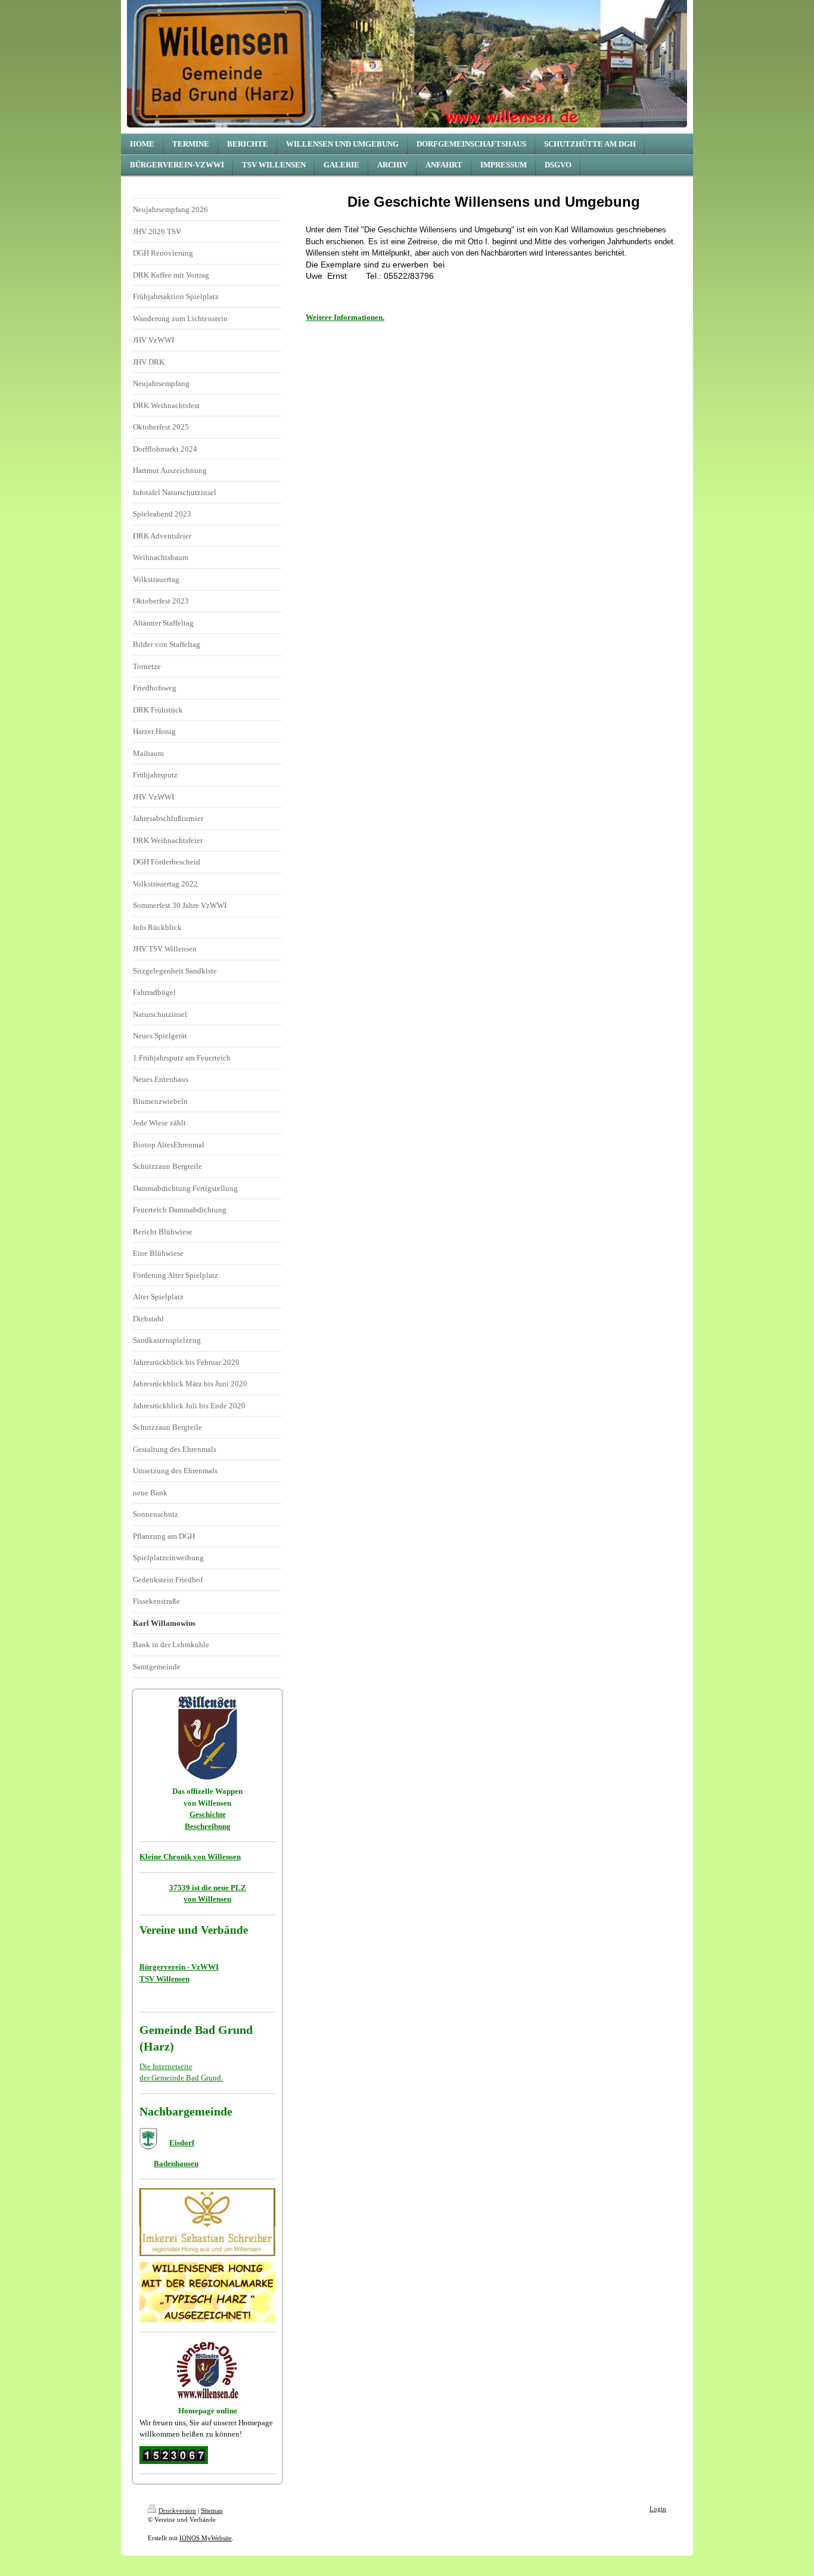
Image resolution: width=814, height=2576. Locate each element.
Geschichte (208, 1814)
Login (658, 2509)
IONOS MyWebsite (206, 2538)
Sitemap (212, 2510)
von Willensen (207, 1899)
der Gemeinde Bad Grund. (181, 2078)
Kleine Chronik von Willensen (190, 1857)
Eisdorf (182, 2143)
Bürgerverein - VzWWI (179, 1967)
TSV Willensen (164, 1979)
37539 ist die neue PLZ (208, 1888)
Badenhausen (176, 2163)
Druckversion (177, 2510)
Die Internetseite (166, 2066)
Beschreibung (208, 1826)
